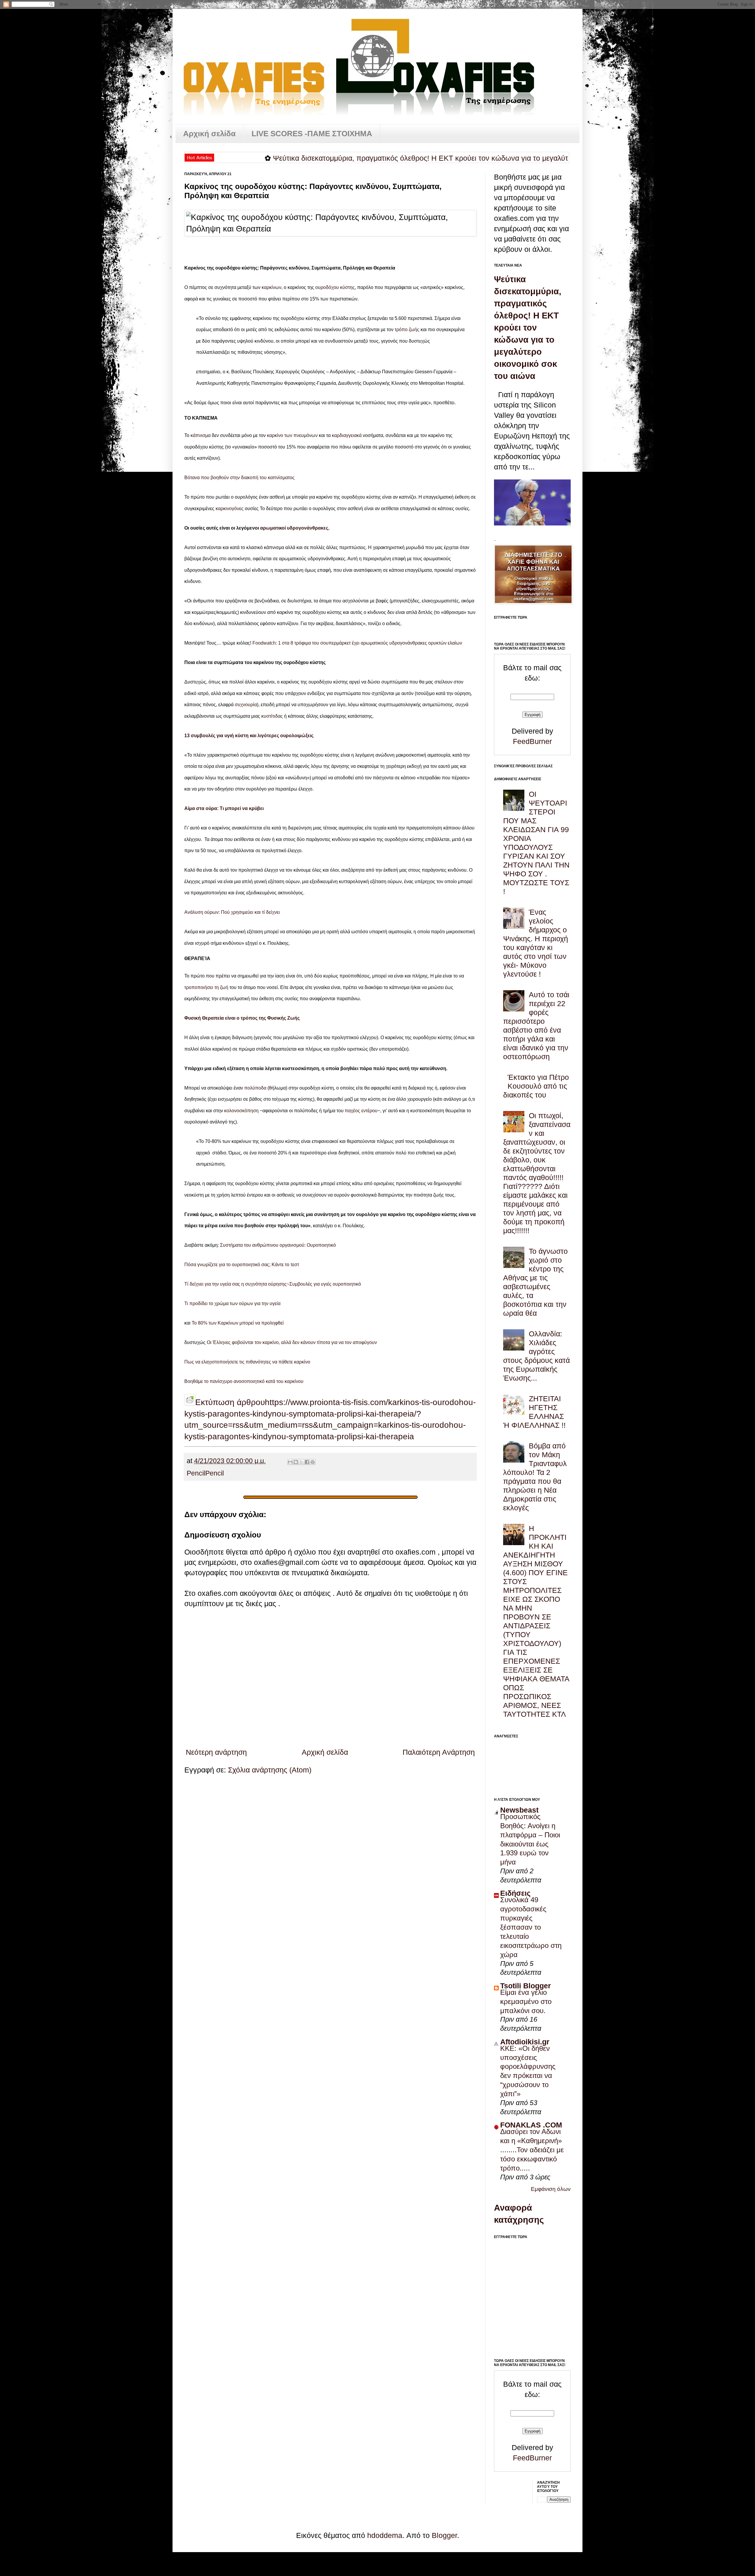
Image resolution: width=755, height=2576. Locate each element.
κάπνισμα (201, 435)
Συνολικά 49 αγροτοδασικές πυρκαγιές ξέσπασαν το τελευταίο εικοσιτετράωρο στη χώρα (531, 1927)
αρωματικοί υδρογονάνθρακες (294, 528)
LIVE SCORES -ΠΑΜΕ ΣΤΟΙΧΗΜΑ (312, 134)
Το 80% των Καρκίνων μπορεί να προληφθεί (238, 1323)
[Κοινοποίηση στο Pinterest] (313, 1462)
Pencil (196, 1473)
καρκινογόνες (230, 509)
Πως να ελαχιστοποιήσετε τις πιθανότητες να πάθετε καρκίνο (247, 1362)
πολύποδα (255, 1088)
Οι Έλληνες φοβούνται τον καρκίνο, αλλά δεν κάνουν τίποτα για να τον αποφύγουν (292, 1342)
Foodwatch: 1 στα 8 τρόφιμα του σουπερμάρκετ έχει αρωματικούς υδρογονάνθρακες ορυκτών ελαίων (357, 643)
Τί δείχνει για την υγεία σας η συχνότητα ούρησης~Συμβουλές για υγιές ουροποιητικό (273, 1284)
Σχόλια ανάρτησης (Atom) (270, 1770)
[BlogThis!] (296, 1462)
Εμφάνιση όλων (551, 2189)
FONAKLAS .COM (531, 2125)
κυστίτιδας (272, 716)
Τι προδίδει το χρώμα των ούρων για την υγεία (232, 1303)
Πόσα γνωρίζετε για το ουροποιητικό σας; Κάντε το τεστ (242, 1265)
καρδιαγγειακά (347, 435)
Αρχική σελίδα (209, 134)
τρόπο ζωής (407, 330)
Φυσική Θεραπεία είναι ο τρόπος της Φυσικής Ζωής (242, 1018)
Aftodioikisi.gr (525, 2042)
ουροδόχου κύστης (335, 287)
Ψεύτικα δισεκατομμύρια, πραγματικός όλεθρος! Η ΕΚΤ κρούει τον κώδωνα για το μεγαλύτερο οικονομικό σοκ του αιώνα (387, 158)
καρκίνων (271, 287)
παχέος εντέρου (361, 1111)
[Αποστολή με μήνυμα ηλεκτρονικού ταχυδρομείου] (290, 1462)
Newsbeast (519, 1810)
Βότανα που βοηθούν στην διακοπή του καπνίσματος (239, 478)
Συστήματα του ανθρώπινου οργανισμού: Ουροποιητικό (278, 1245)
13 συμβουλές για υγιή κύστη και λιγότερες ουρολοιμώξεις (249, 736)
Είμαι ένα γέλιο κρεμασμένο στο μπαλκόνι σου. (526, 2001)
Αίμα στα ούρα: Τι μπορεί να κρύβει (224, 808)
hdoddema (385, 2535)
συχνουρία (246, 705)
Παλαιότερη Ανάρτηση (439, 1752)
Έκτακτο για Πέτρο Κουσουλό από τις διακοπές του (536, 1086)
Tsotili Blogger (526, 1986)
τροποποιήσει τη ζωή (206, 987)
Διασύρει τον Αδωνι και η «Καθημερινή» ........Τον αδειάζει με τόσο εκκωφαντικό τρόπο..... (532, 2150)
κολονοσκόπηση (241, 1111)
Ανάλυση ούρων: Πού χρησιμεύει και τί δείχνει (232, 912)
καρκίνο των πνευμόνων (292, 435)
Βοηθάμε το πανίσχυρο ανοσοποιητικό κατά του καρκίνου (244, 1381)
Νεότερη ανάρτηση (216, 1752)
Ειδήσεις (515, 1893)
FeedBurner (532, 741)
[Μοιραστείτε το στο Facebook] (307, 1462)
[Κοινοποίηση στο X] (301, 1462)
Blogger (444, 2535)
